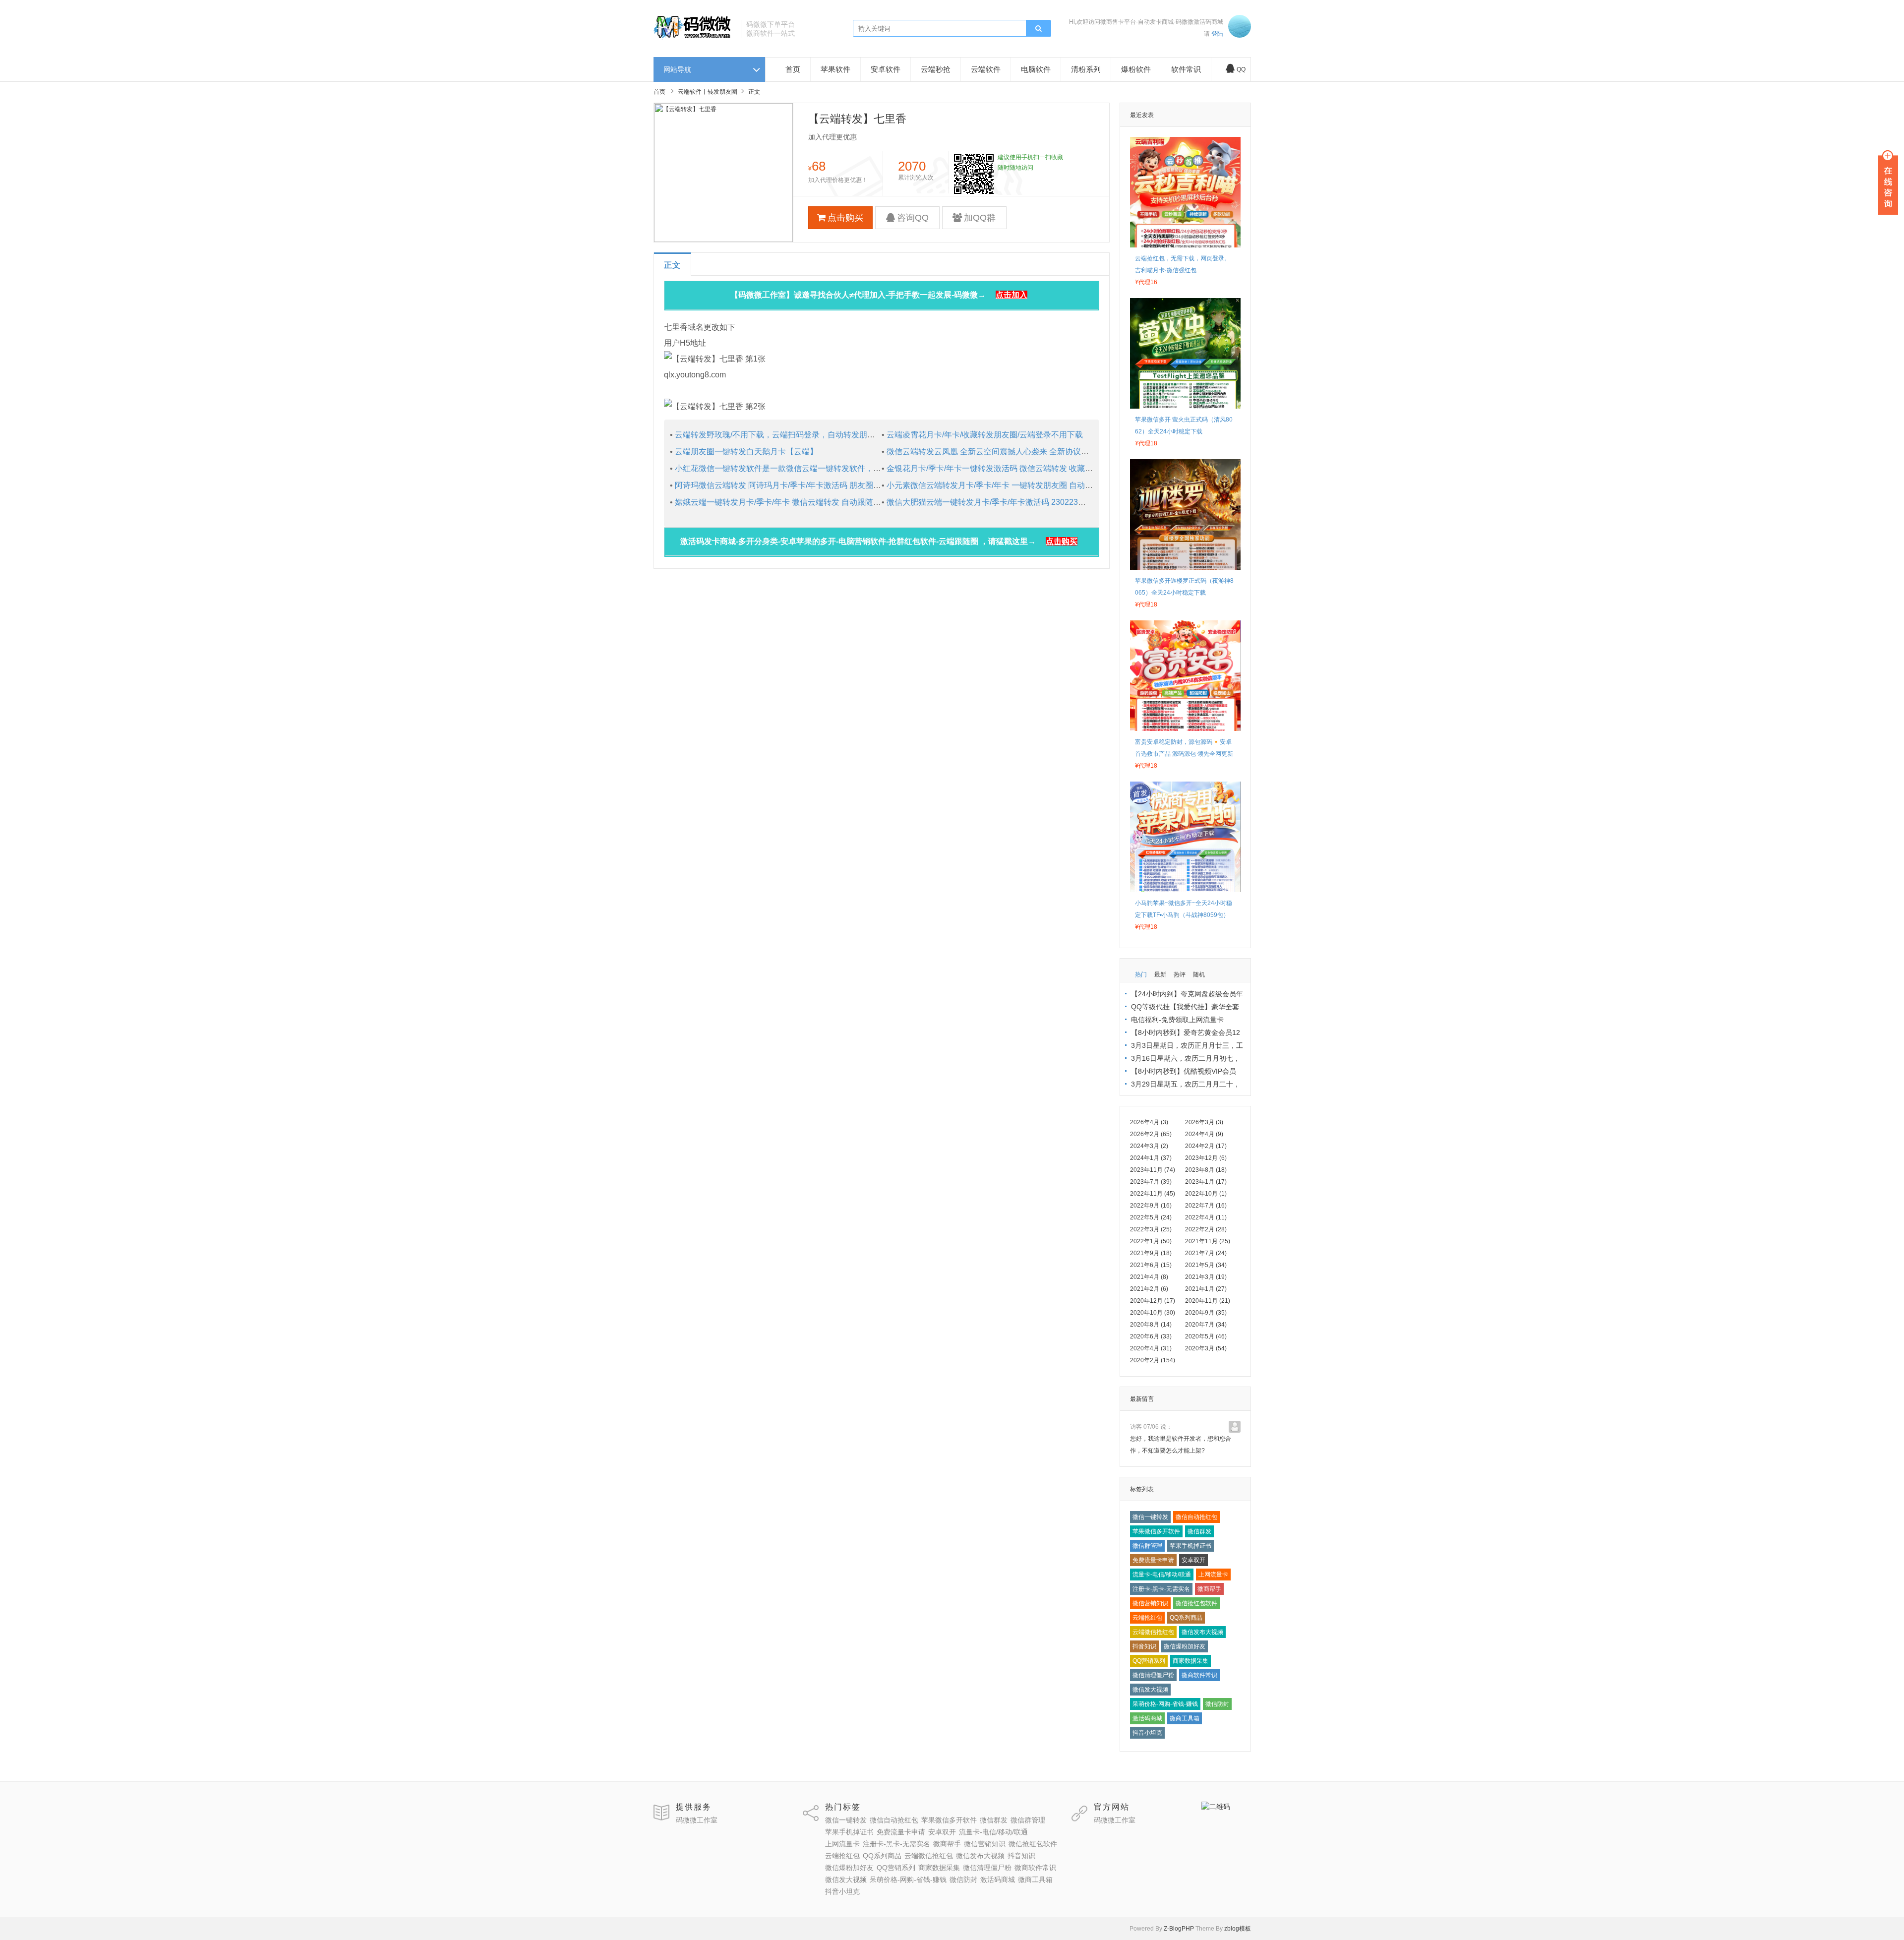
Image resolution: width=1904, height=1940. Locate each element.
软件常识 (1186, 69)
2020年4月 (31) (1151, 1348)
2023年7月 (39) (1151, 1182)
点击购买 (845, 218)
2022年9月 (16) (1151, 1206)
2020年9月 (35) (1206, 1313)
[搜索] (1038, 29)
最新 (1160, 974)
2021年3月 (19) (1206, 1277)
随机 (1199, 974)
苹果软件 (835, 69)
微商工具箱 (1185, 1718)
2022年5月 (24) (1151, 1217)
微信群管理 (1147, 1546)
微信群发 (1199, 1531)
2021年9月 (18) (1151, 1253)
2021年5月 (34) (1206, 1265)
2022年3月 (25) (1151, 1229)
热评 (1180, 974)
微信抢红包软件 (1196, 1603)
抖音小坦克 (1147, 1733)
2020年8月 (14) (1151, 1325)
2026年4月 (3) (1149, 1122)
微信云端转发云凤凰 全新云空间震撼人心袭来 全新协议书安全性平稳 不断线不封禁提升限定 (1048, 452)
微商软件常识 (1199, 1675)
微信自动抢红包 (1196, 1517)
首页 (793, 69)
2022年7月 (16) (1206, 1206)
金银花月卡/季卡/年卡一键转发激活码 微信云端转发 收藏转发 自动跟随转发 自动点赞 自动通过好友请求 (1068, 468)
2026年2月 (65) (1151, 1134)
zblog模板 (1238, 1929)
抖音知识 (1144, 1646)
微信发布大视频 (1202, 1632)
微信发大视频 (1150, 1690)
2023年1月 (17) (1206, 1182)
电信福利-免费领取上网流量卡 (1177, 1020)
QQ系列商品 (1186, 1618)
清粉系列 (1086, 69)
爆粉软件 (1136, 69)
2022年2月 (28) (1206, 1229)
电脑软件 (1036, 69)
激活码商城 (1147, 1718)
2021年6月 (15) (1151, 1265)
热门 (1141, 974)
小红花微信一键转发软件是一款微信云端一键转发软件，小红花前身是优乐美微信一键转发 (833, 468)
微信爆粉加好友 (1185, 1646)
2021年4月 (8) (1149, 1277)
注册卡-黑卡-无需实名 (1161, 1589)
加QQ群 (980, 218)
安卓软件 (886, 69)
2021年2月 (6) (1149, 1289)
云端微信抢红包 (1153, 1632)
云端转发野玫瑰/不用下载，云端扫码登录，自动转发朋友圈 (779, 435)
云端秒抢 (936, 69)
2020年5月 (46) (1206, 1336)
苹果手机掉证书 (1190, 1546)
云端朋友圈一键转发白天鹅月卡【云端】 (746, 452)
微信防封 (1217, 1704)
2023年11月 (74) (1153, 1170)
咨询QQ (913, 218)
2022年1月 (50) (1151, 1241)
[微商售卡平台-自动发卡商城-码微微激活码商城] (693, 38)
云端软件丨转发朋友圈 (708, 92)
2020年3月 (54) (1206, 1348)
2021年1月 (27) (1206, 1289)
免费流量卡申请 (1153, 1560)
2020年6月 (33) (1151, 1336)
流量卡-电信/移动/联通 (1162, 1575)
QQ (1241, 69)
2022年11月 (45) (1153, 1194)
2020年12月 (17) (1153, 1301)
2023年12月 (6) (1206, 1158)
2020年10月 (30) (1153, 1313)
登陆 (1217, 34)
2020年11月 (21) (1208, 1301)
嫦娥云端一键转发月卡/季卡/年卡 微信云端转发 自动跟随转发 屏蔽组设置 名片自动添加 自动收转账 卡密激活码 (869, 502)
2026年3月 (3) (1204, 1122)
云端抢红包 (1147, 1618)
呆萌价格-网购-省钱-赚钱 (1165, 1704)
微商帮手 (1209, 1589)
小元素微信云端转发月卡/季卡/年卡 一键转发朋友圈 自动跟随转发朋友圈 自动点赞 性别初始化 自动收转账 (1072, 485)
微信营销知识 (1150, 1603)
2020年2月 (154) (1153, 1360)
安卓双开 (1193, 1560)
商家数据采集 (1190, 1661)
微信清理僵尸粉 (1153, 1675)
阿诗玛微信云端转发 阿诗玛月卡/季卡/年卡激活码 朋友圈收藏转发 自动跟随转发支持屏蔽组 (834, 485)
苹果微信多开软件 (1156, 1531)
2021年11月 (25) (1208, 1241)
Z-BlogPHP (1179, 1929)
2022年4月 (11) (1206, 1217)
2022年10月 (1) (1206, 1194)
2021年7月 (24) (1206, 1253)
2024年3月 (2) (1149, 1146)
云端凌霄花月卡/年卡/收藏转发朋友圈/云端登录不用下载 (985, 435)
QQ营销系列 (1149, 1661)
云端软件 (986, 69)
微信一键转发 (1150, 1517)
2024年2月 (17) (1206, 1146)
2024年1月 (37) (1151, 1158)
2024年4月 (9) (1204, 1134)
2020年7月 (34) (1206, 1325)
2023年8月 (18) (1206, 1170)
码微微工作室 (697, 1820)
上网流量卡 (1213, 1575)
